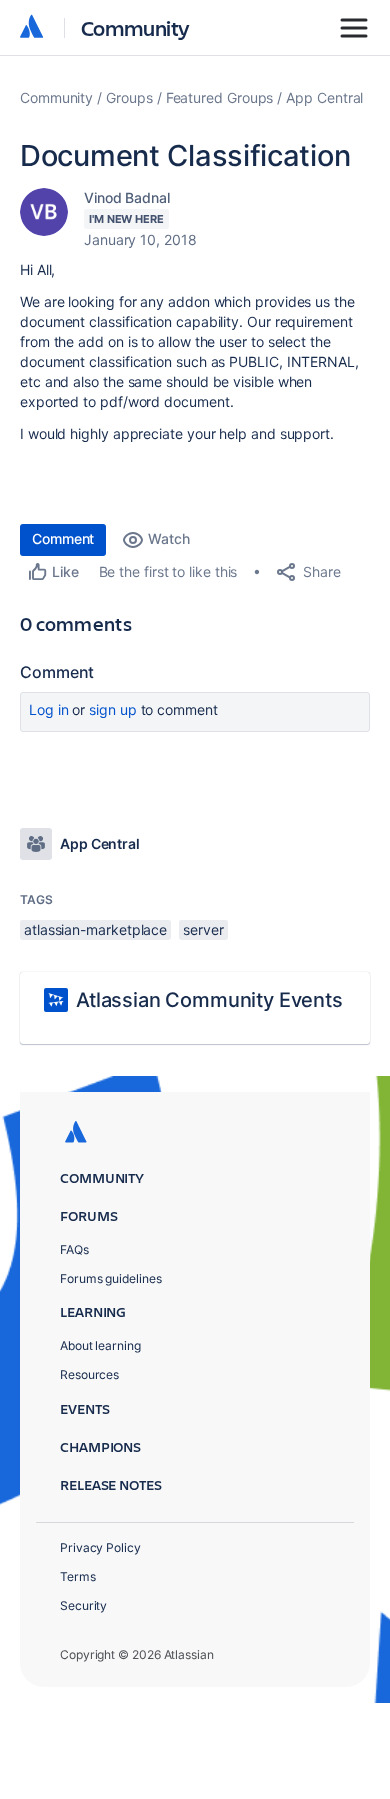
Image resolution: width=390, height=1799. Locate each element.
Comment (63, 538)
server (203, 929)
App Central (324, 97)
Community (135, 27)
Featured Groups (220, 97)
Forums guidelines (111, 1278)
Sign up (112, 709)
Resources (89, 1374)
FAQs (74, 1249)
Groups (129, 97)
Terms (78, 1576)
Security (83, 1605)
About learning (100, 1345)
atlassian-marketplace (95, 929)
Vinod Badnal (127, 197)
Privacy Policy (100, 1547)
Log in (49, 709)
